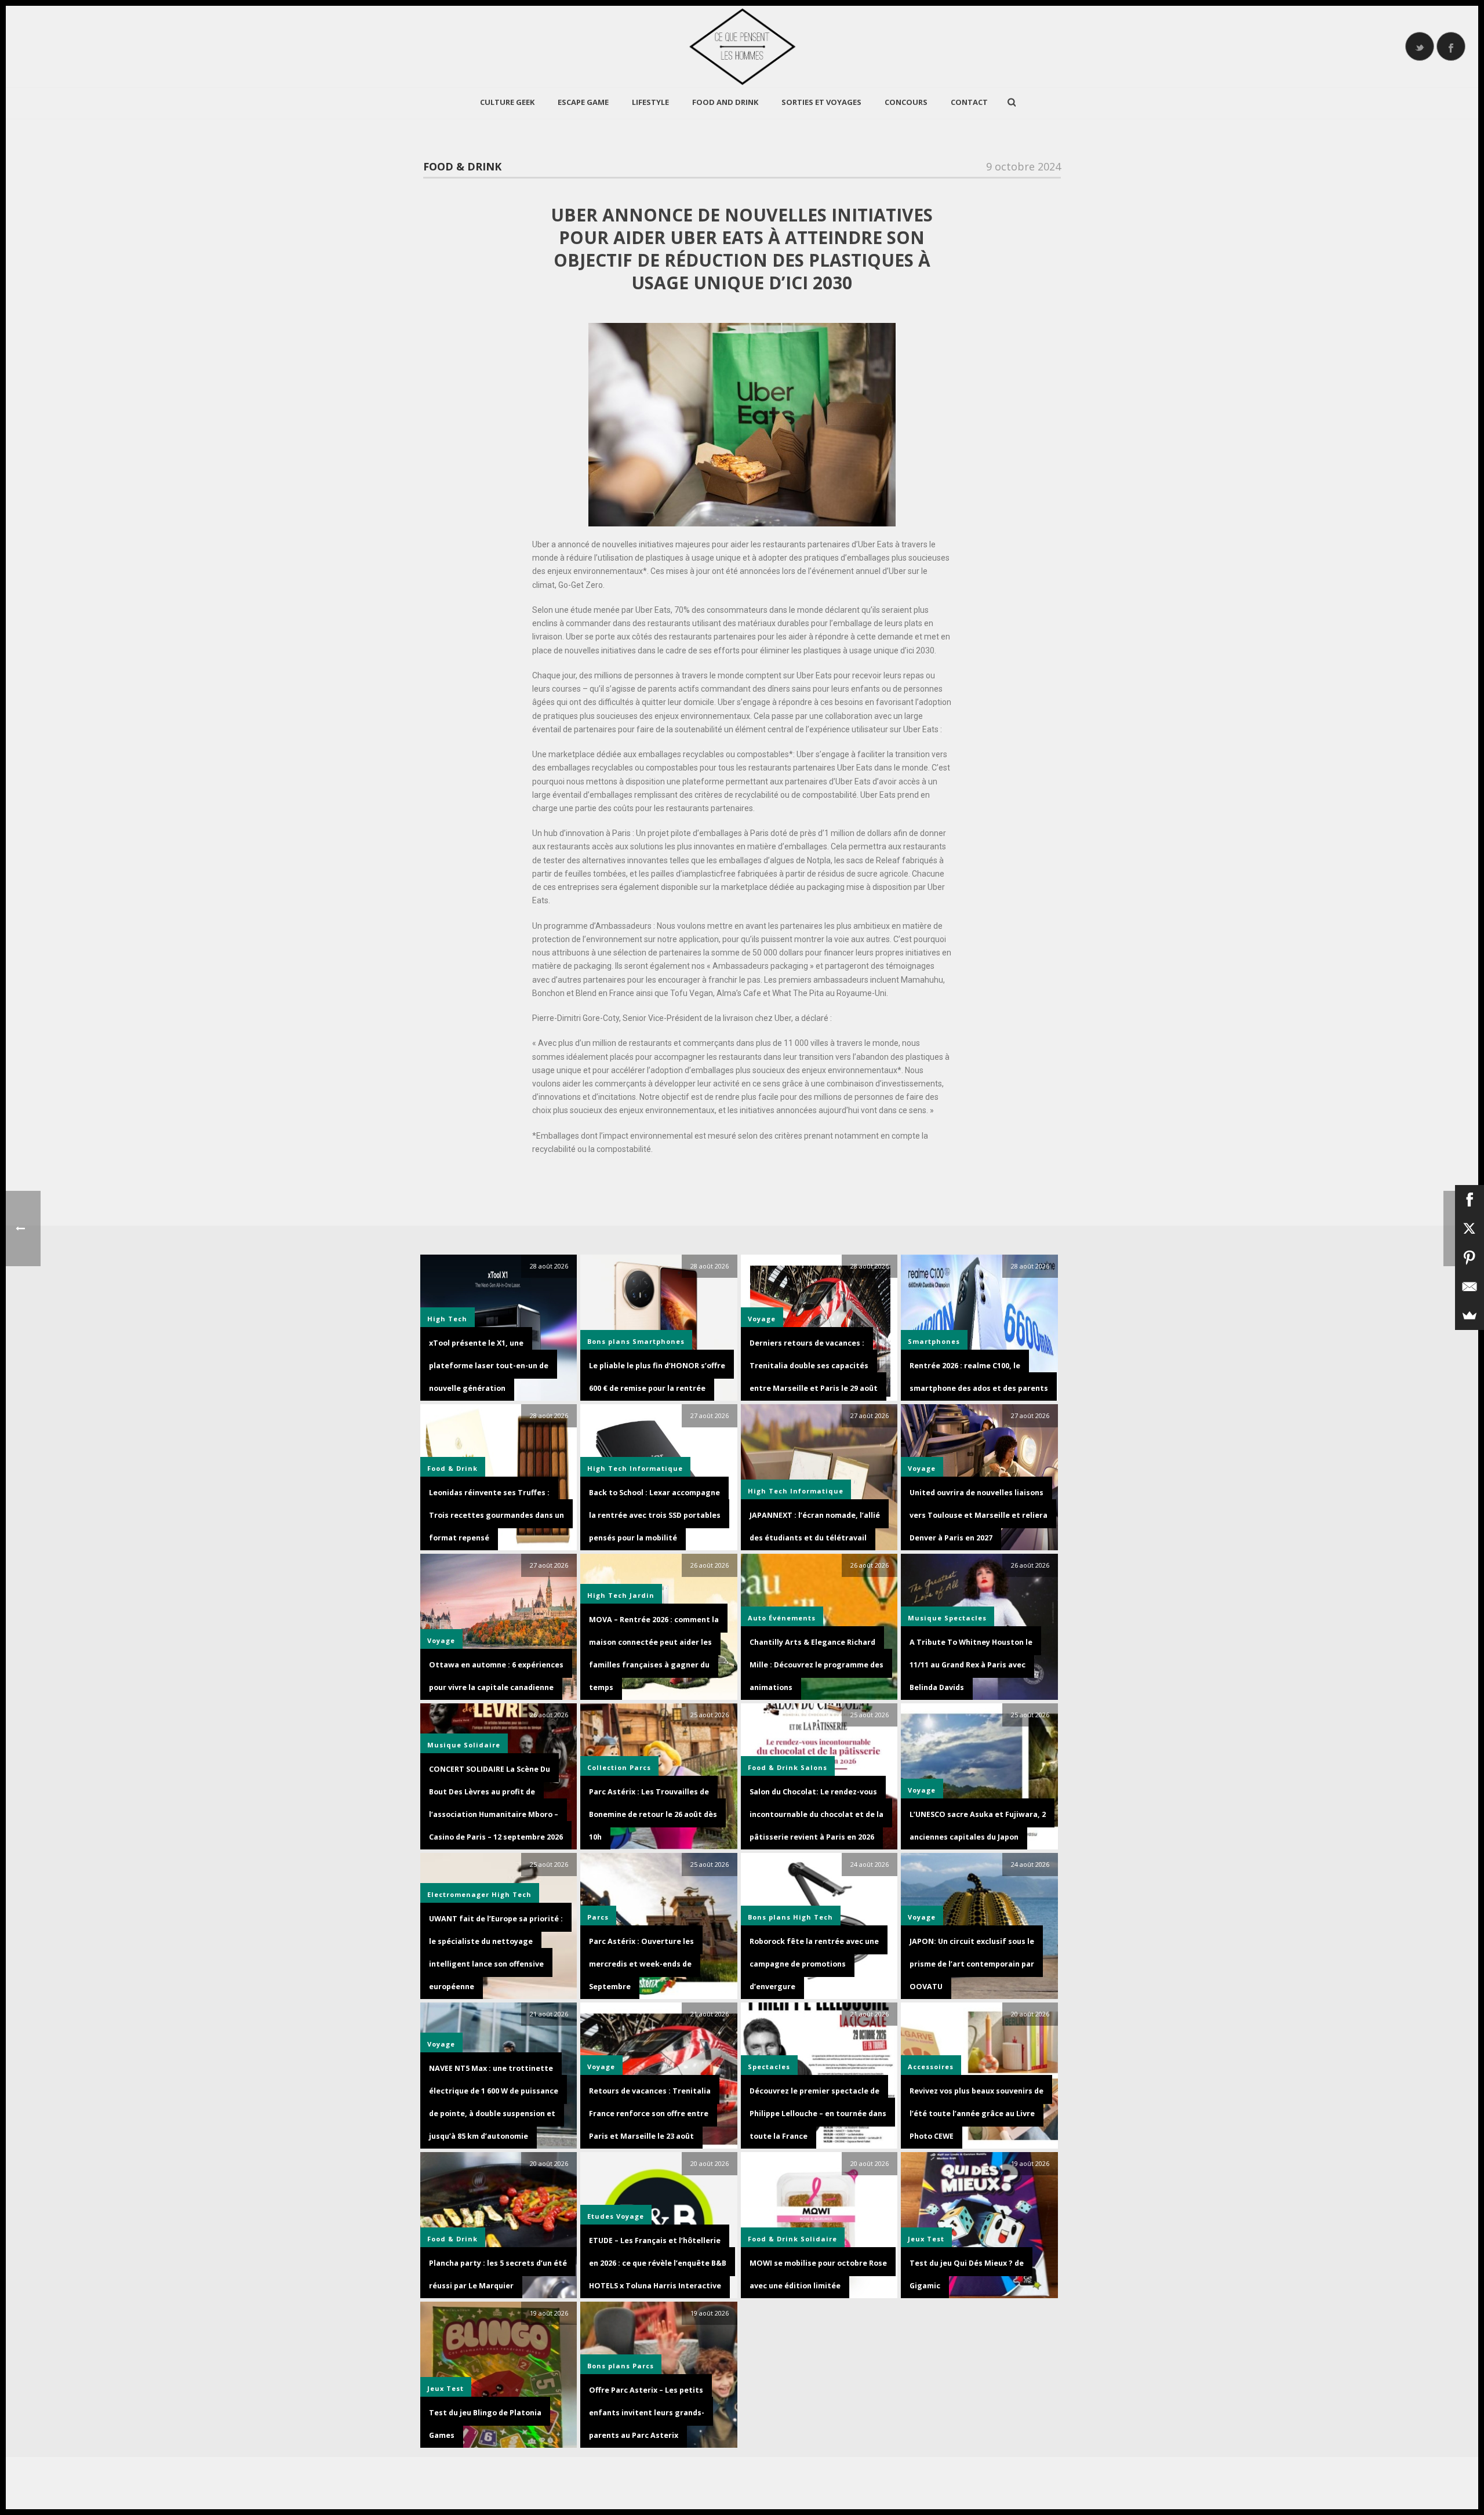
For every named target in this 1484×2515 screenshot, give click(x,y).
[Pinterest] (1470, 1257)
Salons (814, 1767)
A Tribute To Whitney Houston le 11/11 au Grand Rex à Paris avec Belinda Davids (971, 1665)
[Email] (1470, 1286)
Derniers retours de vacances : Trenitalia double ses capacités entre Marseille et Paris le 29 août (814, 1366)
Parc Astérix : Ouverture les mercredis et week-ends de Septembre (641, 1964)
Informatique (656, 1468)
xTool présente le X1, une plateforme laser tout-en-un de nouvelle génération (489, 1366)
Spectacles (965, 1618)
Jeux (916, 2239)
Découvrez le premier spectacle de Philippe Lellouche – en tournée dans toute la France (818, 2114)
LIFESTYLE (650, 102)
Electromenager (458, 1894)
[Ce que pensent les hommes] (742, 46)
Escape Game (583, 102)
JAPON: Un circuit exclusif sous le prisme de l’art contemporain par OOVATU (972, 1964)
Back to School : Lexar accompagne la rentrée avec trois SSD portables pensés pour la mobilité (655, 1515)
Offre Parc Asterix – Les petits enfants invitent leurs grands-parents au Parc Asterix (647, 2413)
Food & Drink (462, 166)
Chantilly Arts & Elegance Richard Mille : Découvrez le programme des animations (816, 1665)
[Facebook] (1470, 1200)
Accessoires (931, 2067)
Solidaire (482, 1745)
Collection (607, 1767)
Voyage (922, 1468)
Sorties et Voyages (821, 102)
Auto (757, 1618)
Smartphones (659, 1341)
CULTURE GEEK (507, 102)
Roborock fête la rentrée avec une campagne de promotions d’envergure (814, 1964)
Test (936, 2239)
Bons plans (609, 1341)
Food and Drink (725, 102)
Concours (906, 102)
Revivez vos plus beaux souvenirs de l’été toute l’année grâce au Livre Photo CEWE (976, 2114)
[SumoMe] (1470, 1315)
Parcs (640, 1767)
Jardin (642, 1595)
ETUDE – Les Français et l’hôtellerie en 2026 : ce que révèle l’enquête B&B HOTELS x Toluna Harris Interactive (658, 2263)
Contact (969, 102)
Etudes (601, 2216)
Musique (925, 1618)
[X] (1470, 1229)
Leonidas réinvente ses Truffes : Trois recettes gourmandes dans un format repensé (497, 1515)
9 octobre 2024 (1023, 166)
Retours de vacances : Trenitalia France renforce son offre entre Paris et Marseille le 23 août (650, 2114)
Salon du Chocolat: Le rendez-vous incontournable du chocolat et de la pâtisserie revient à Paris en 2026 (816, 1814)
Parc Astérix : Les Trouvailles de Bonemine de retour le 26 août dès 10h (653, 1814)
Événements (792, 1618)
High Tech (447, 1319)
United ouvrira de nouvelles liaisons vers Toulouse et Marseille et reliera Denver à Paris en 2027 (979, 1515)
